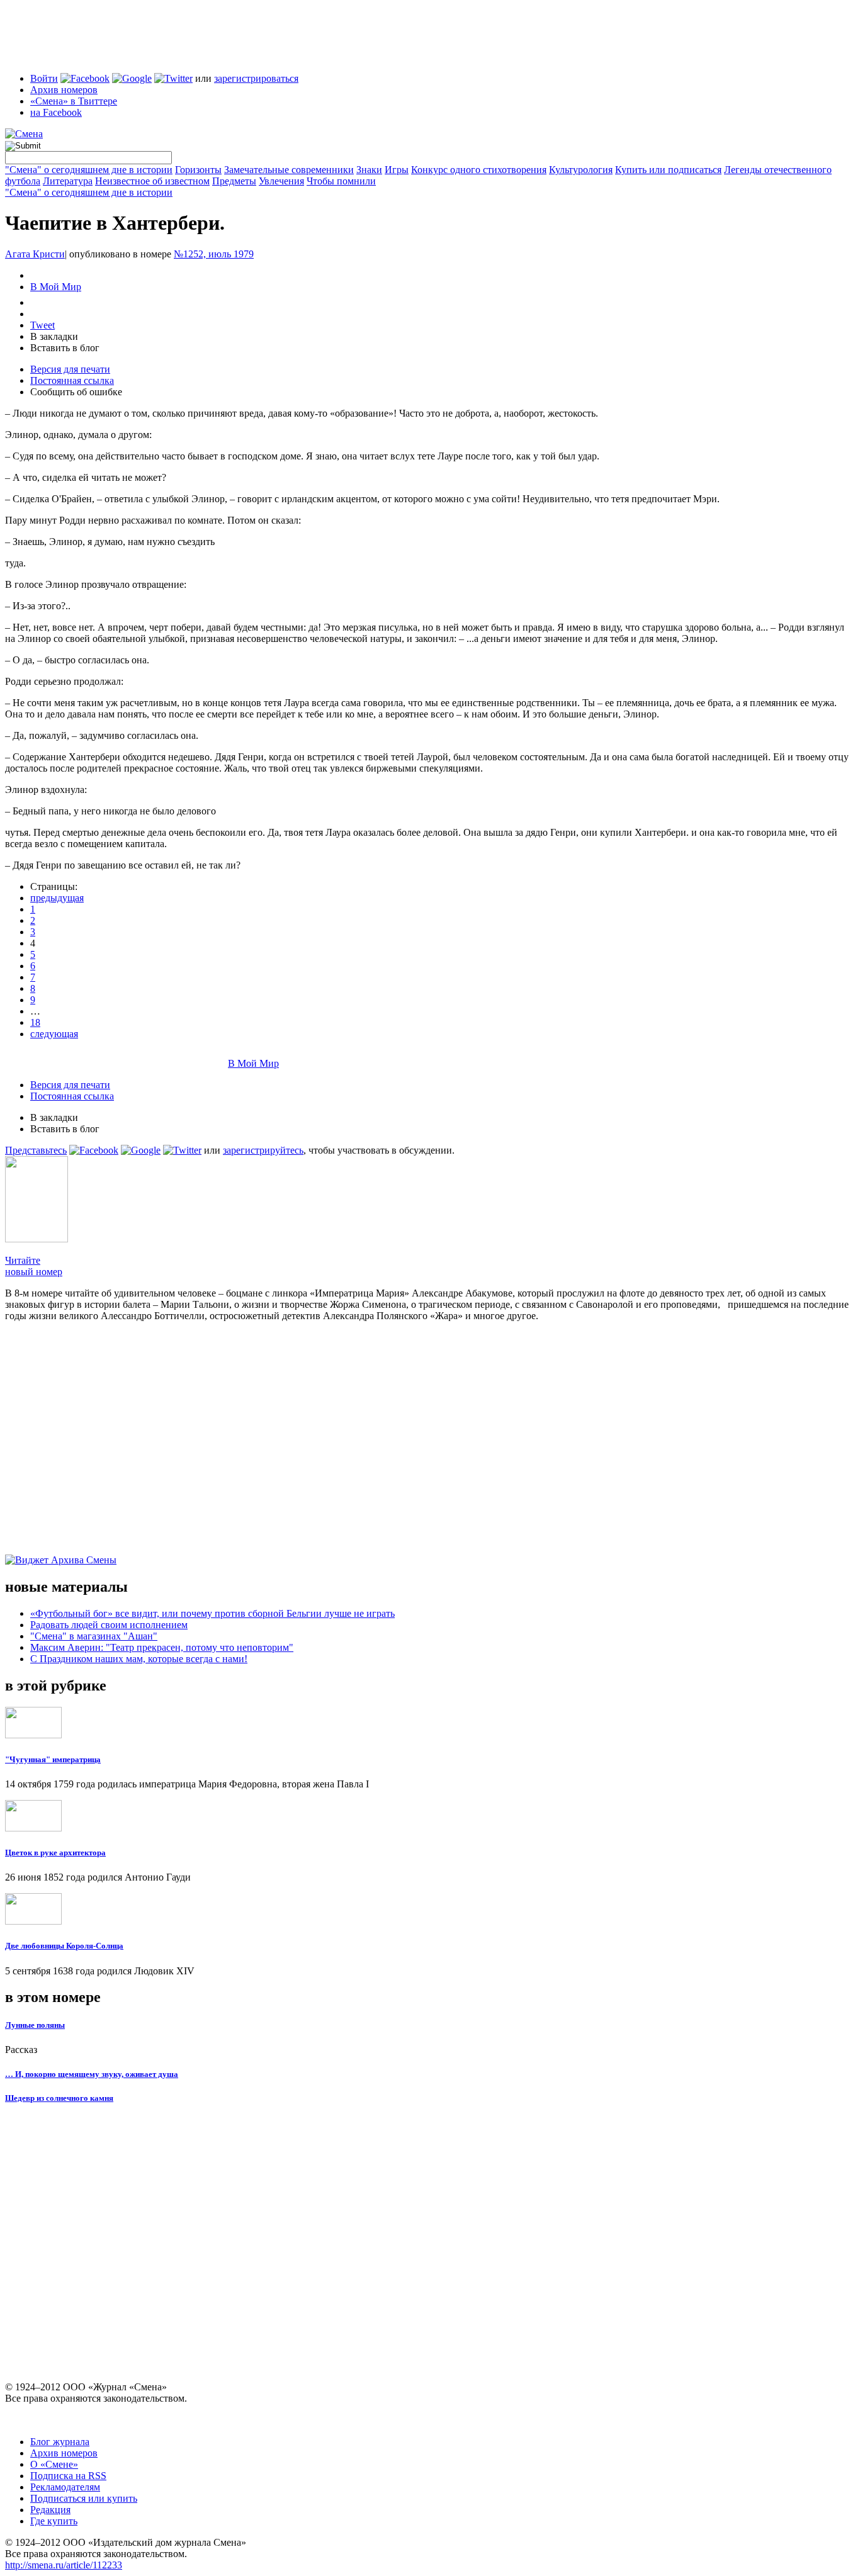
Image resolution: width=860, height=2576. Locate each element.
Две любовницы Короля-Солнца (64, 1946)
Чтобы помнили (341, 181)
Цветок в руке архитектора (55, 1853)
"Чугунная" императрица (53, 1759)
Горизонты (198, 170)
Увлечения (281, 181)
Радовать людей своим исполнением (109, 1625)
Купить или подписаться (668, 170)
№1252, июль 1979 (214, 254)
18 (35, 1022)
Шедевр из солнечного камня (59, 2098)
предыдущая (57, 898)
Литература (68, 181)
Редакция (50, 2510)
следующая (54, 1034)
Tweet (42, 325)
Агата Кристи (35, 254)
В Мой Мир (56, 287)
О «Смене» (54, 2464)
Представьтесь (36, 1150)
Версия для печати (70, 369)
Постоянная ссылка (72, 380)
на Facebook (56, 112)
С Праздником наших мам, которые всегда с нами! (139, 1659)
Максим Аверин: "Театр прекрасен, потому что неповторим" (162, 1647)
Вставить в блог (65, 348)
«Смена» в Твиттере (74, 101)
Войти (44, 78)
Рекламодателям (65, 2487)
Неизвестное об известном (152, 181)
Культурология (581, 170)
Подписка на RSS (68, 2476)
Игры (397, 170)
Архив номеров (64, 90)
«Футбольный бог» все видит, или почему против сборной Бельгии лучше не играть (212, 1613)
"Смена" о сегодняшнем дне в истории (89, 170)
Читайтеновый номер (34, 1266)
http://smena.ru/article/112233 (64, 2565)
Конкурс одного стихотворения (479, 170)
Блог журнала (60, 2442)
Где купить (54, 2521)
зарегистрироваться (256, 78)
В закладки (54, 336)
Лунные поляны (35, 2025)
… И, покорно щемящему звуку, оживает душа (92, 2074)
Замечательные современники (289, 170)
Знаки (369, 170)
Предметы (234, 181)
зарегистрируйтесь (263, 1150)
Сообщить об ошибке (76, 392)
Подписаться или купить (84, 2498)
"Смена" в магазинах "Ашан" (94, 1636)
